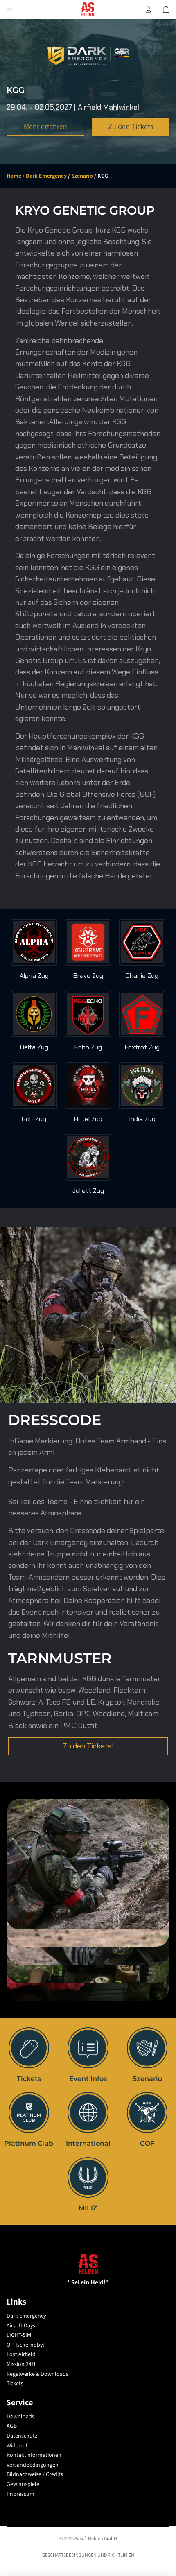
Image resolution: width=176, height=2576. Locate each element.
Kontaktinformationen (34, 2455)
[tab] (88, 1938)
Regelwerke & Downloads (37, 2374)
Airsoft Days (21, 2325)
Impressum (20, 2494)
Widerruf (17, 2445)
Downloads (20, 2416)
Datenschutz (22, 2436)
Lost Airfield (21, 2354)
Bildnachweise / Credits (35, 2474)
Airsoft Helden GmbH (96, 2538)
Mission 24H (21, 2364)
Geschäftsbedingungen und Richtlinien (88, 2555)
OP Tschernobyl (25, 2345)
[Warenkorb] (166, 9)
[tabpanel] (88, 1864)
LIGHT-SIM (19, 2335)
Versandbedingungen (33, 2465)
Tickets (15, 2383)
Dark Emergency (26, 2316)
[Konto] (148, 9)
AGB (12, 2426)
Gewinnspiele (23, 2484)
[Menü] (9, 9)
